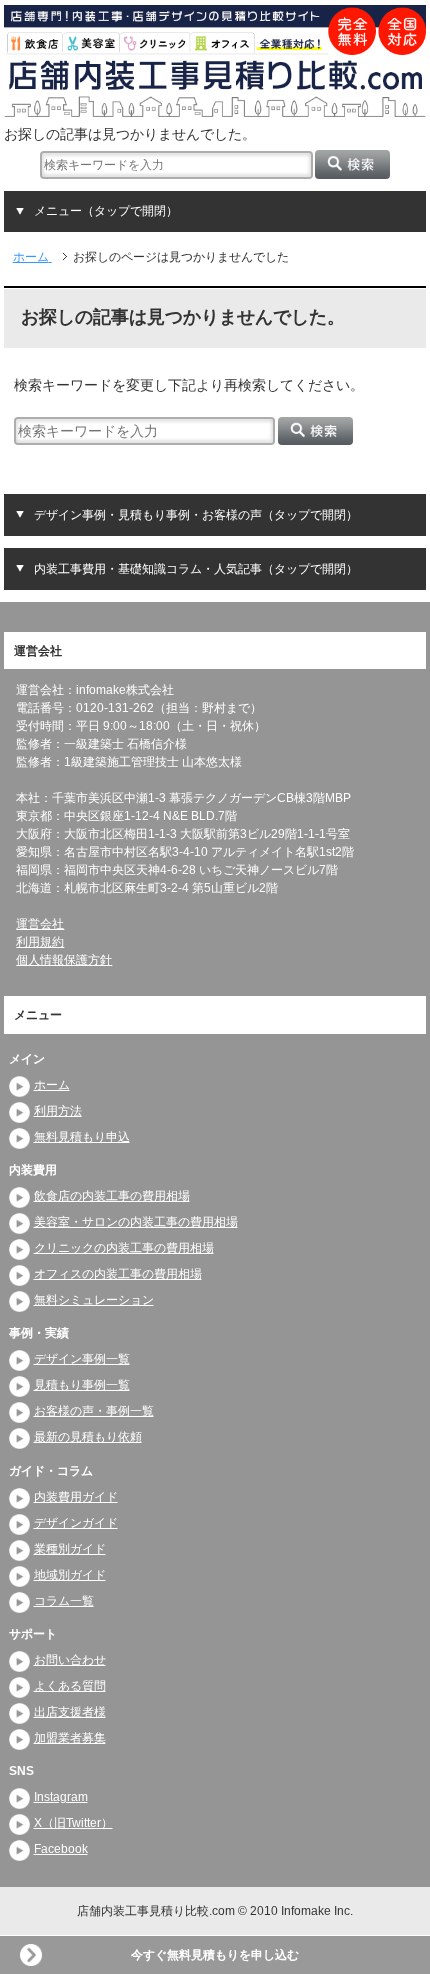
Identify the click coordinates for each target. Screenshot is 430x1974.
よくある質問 (70, 1686)
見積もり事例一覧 (82, 1385)
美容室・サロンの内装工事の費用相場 (136, 1222)
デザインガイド (76, 1523)
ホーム (52, 1085)
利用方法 (58, 1111)
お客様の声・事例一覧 (94, 1411)
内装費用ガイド (76, 1497)
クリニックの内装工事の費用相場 (124, 1248)
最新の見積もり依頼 (88, 1437)
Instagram (61, 1797)
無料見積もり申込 (82, 1137)
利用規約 (40, 942)
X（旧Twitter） (73, 1823)
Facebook (61, 1849)
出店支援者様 (70, 1712)
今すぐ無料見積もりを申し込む (215, 1955)
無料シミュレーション (94, 1300)
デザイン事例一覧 (82, 1359)
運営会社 (40, 924)
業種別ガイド (70, 1549)
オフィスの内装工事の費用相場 (118, 1274)
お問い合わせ (70, 1660)
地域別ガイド (70, 1575)
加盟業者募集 (70, 1738)
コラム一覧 (64, 1601)
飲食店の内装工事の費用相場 (112, 1196)
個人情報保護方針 (64, 960)
